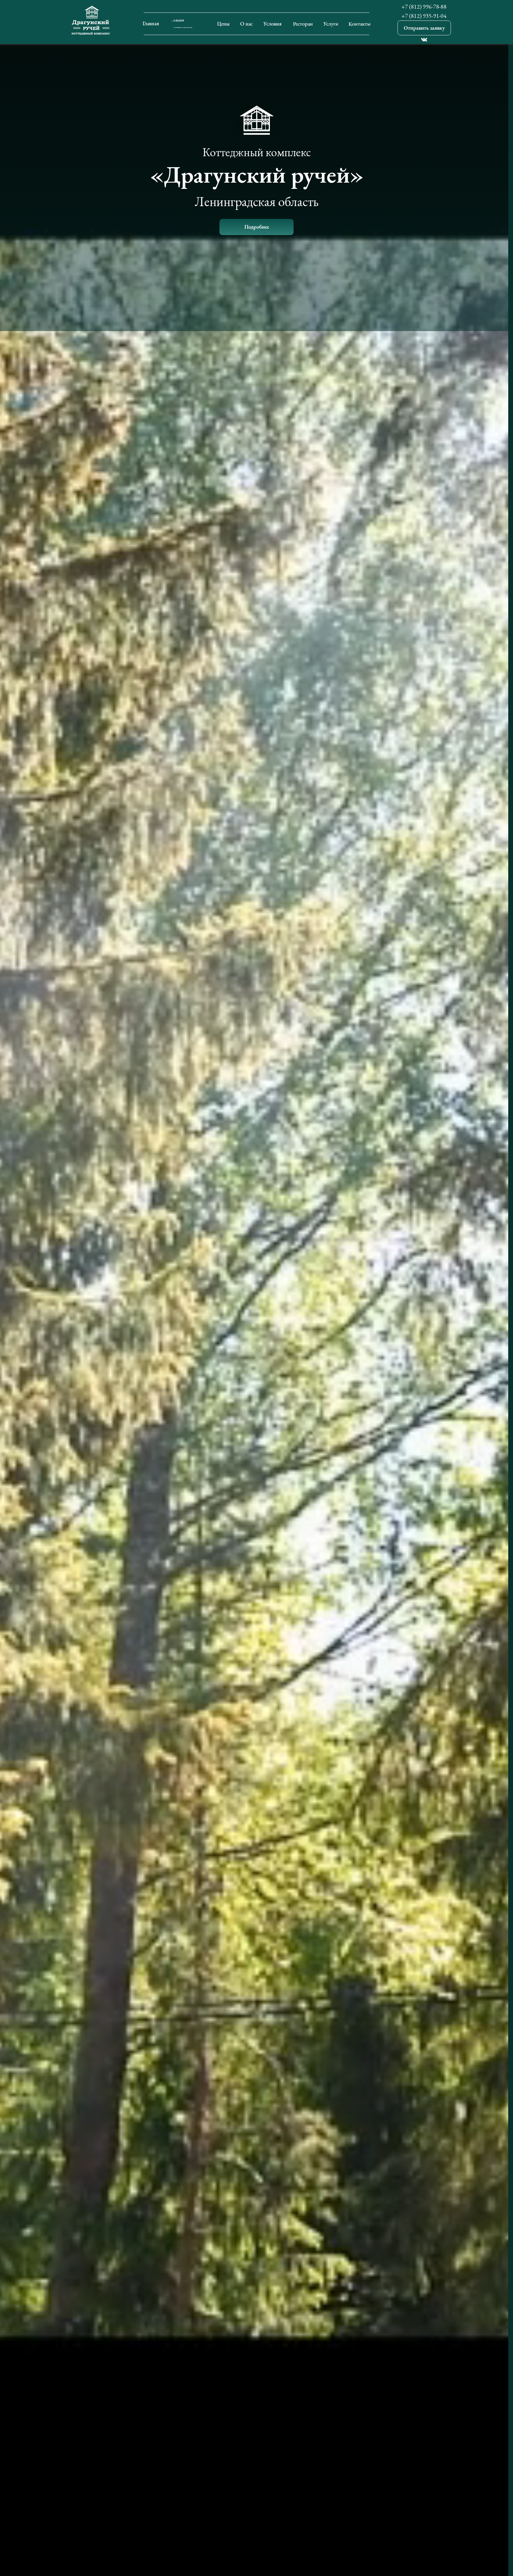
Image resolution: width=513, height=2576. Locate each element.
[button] (424, 28)
